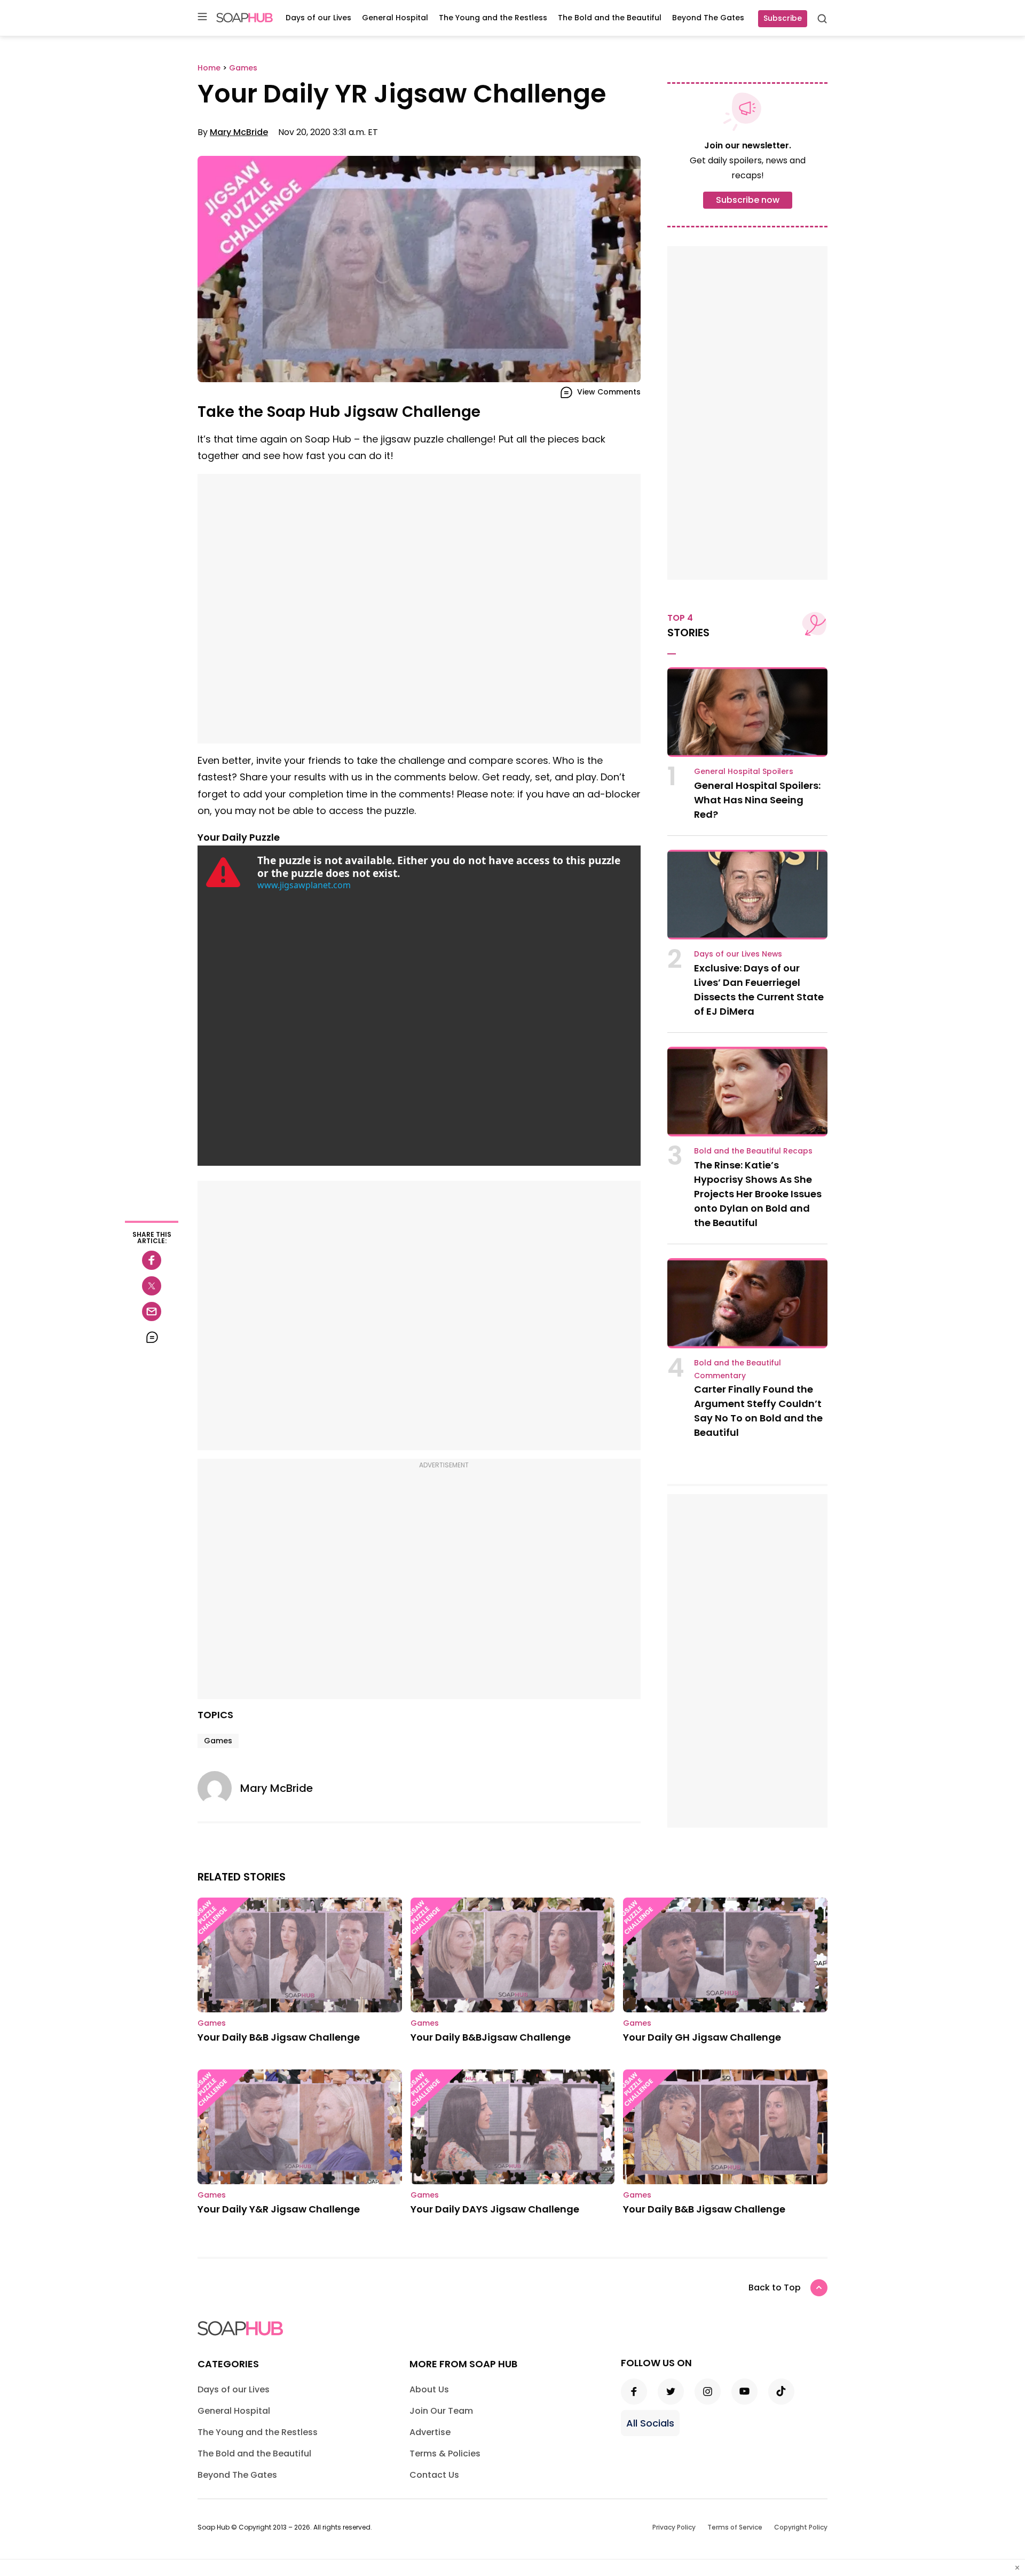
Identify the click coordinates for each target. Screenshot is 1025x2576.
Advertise (430, 2432)
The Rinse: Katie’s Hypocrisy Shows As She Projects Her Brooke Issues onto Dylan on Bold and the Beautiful (758, 1194)
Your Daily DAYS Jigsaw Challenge (495, 2209)
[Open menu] (202, 17)
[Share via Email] (152, 1311)
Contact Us (434, 2475)
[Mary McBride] (219, 1788)
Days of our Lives (318, 18)
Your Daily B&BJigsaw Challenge (491, 2037)
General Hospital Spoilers (744, 771)
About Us (429, 2389)
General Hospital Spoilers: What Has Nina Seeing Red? (757, 800)
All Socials (650, 2423)
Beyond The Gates (708, 18)
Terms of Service (735, 2527)
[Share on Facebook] (152, 1260)
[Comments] (152, 1337)
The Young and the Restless (493, 18)
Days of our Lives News (738, 954)
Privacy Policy (674, 2527)
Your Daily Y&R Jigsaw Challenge (279, 2209)
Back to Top (775, 2287)
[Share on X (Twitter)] (152, 1286)
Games (218, 1741)
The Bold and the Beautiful (610, 18)
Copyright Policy (801, 2527)
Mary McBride (239, 132)
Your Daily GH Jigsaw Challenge (702, 2037)
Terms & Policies (445, 2453)
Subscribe (783, 18)
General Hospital (395, 18)
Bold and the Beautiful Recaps (753, 1151)
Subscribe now (748, 200)
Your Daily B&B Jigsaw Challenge (279, 2037)
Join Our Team (441, 2411)
